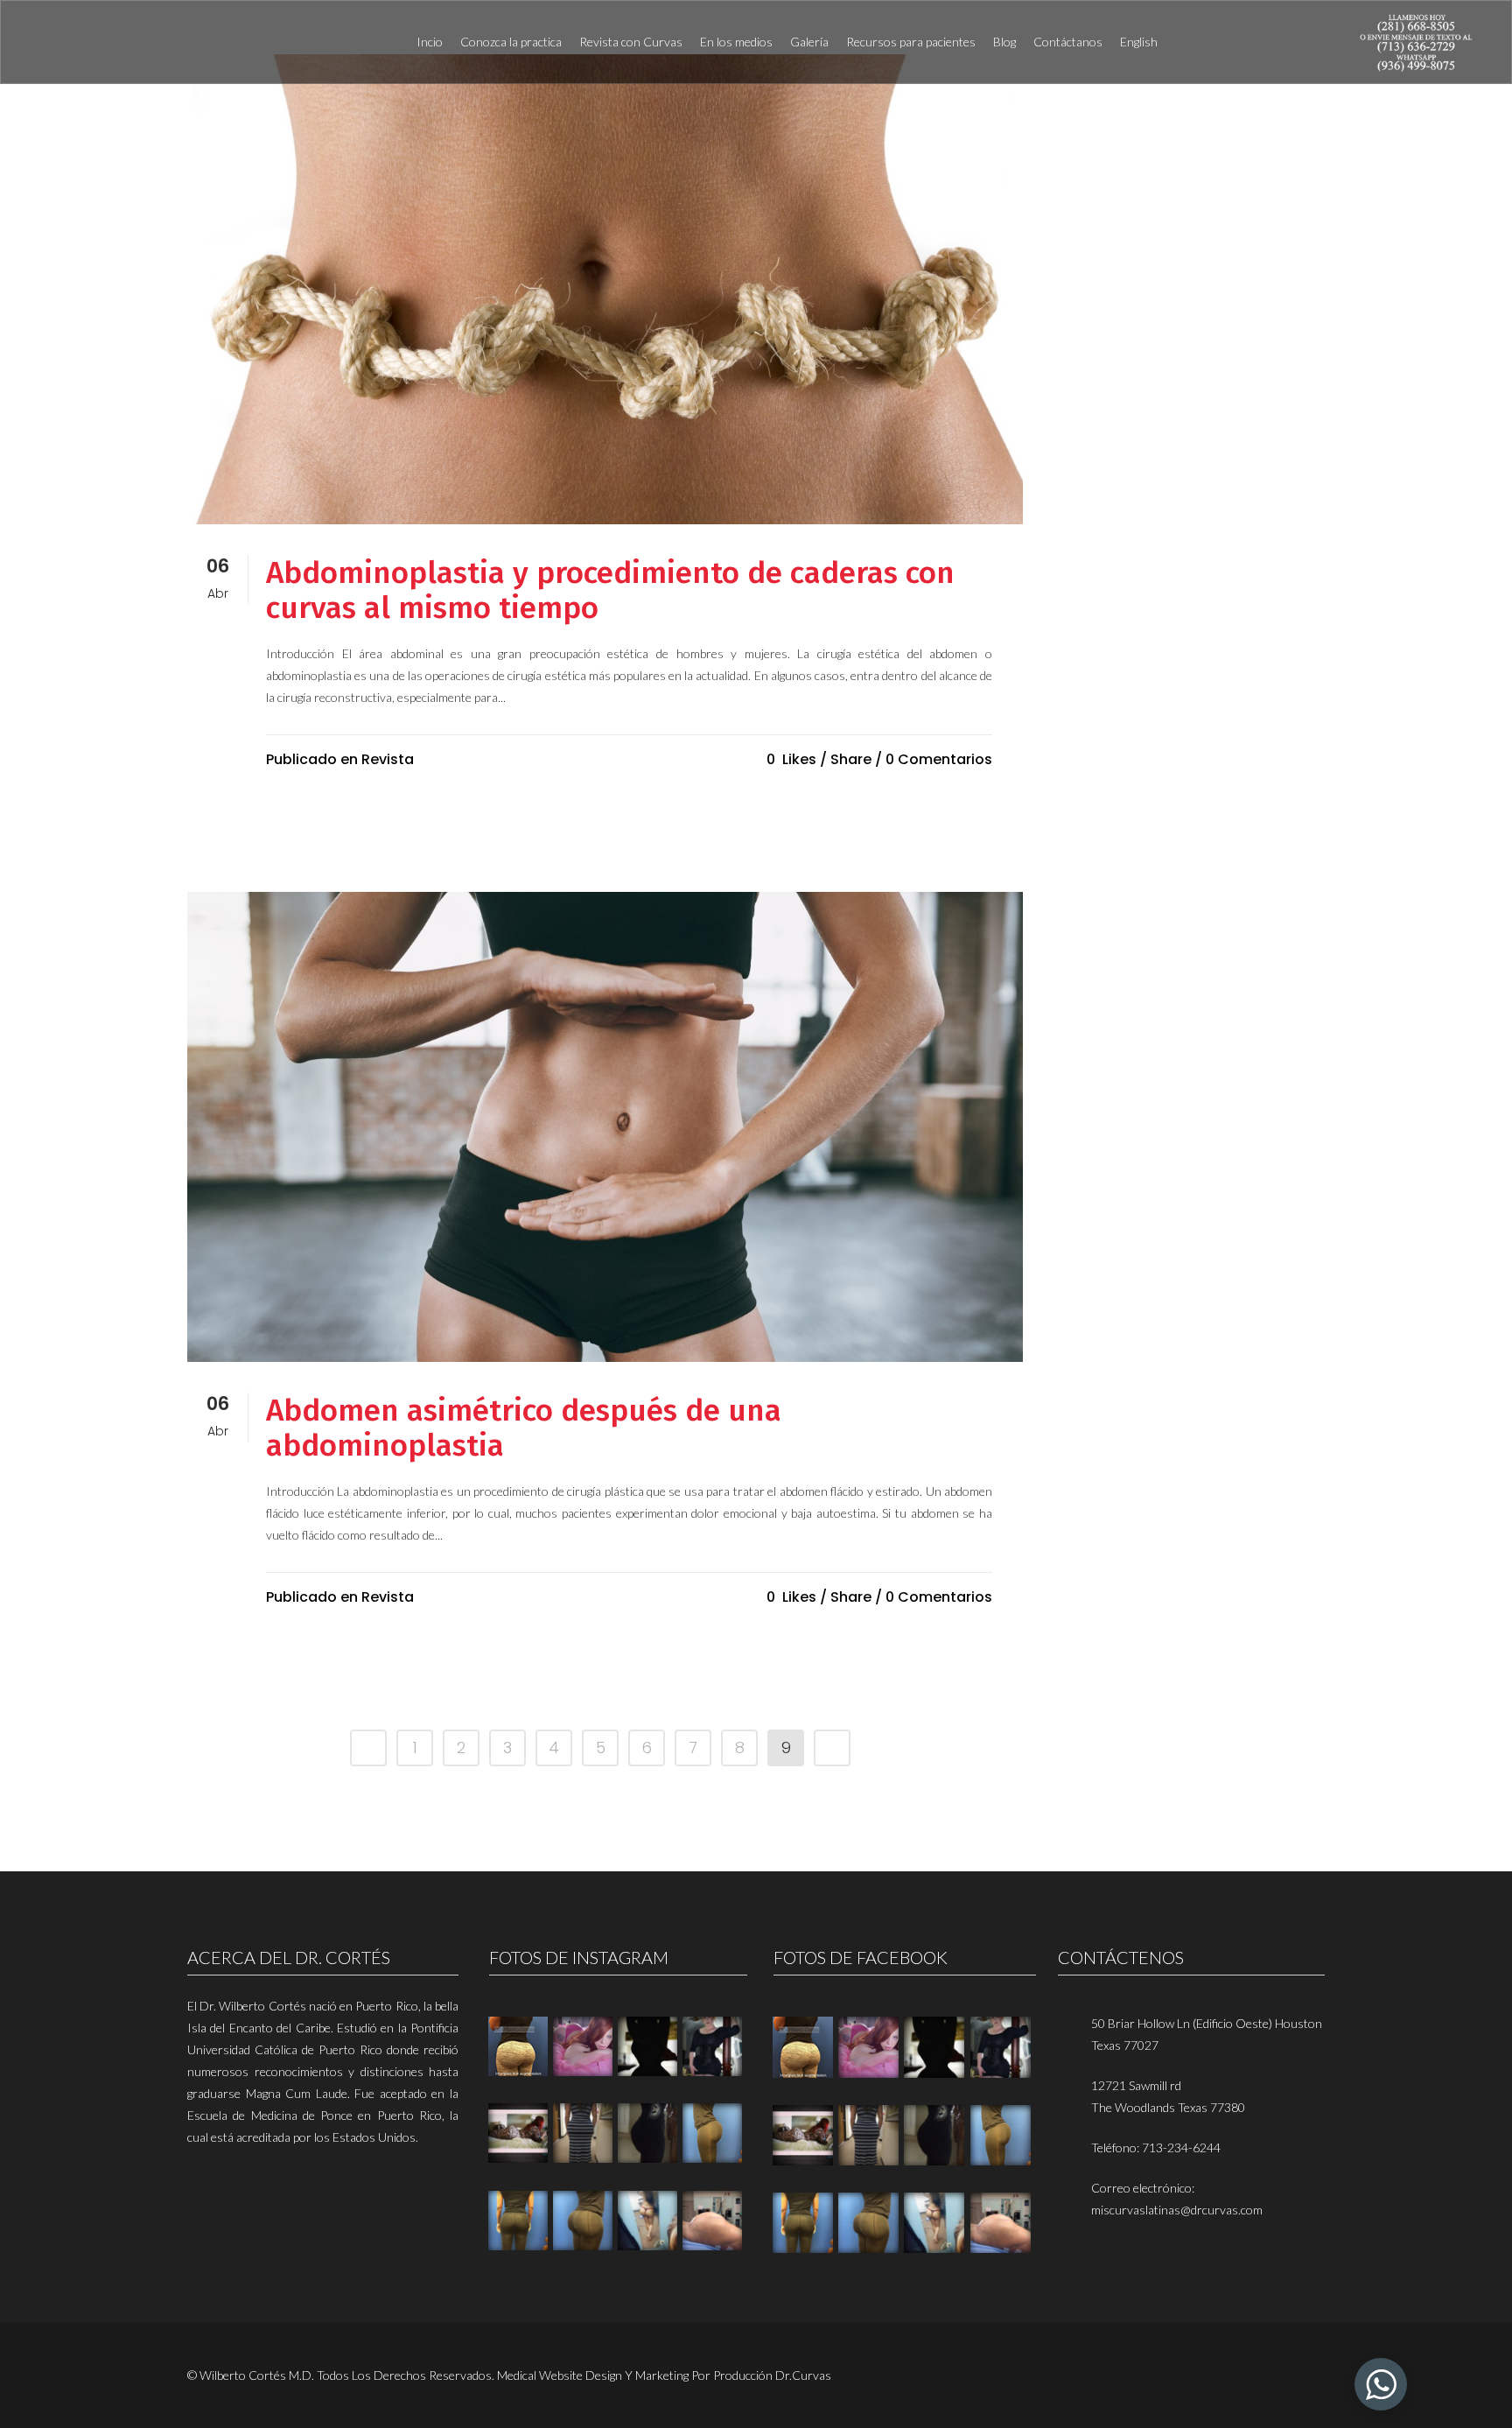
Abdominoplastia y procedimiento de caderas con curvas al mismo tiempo (610, 590)
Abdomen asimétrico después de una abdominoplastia (524, 1428)
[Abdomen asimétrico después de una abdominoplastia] (605, 1127)
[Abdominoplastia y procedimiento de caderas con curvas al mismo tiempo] (605, 289)
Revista (388, 759)
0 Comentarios (939, 759)
